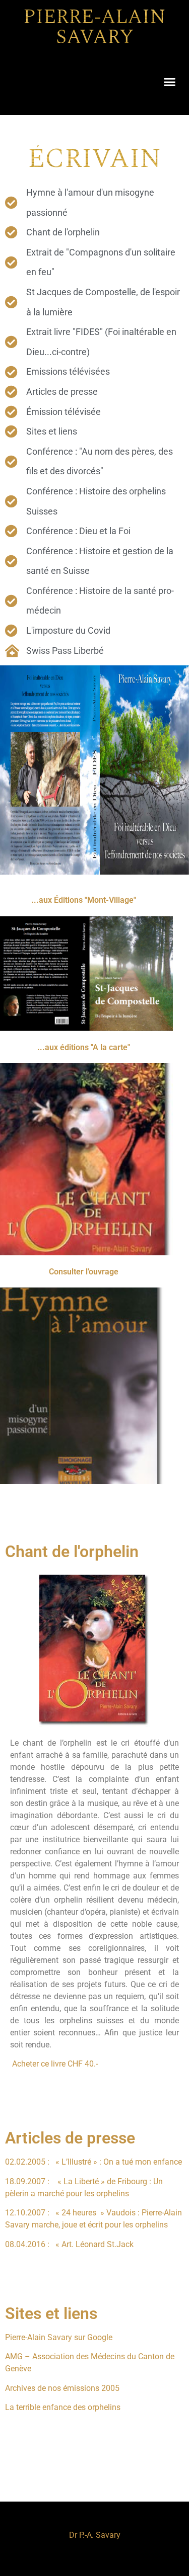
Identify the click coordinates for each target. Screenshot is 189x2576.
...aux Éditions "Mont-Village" (84, 900)
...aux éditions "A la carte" (84, 1047)
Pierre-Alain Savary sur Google (59, 2337)
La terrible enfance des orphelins (63, 2407)
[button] (170, 81)
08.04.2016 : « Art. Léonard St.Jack (69, 2244)
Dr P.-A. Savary (95, 2535)
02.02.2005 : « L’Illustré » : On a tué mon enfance (93, 2162)
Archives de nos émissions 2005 (62, 2388)
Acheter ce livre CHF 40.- (55, 2064)
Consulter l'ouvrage (84, 1272)
